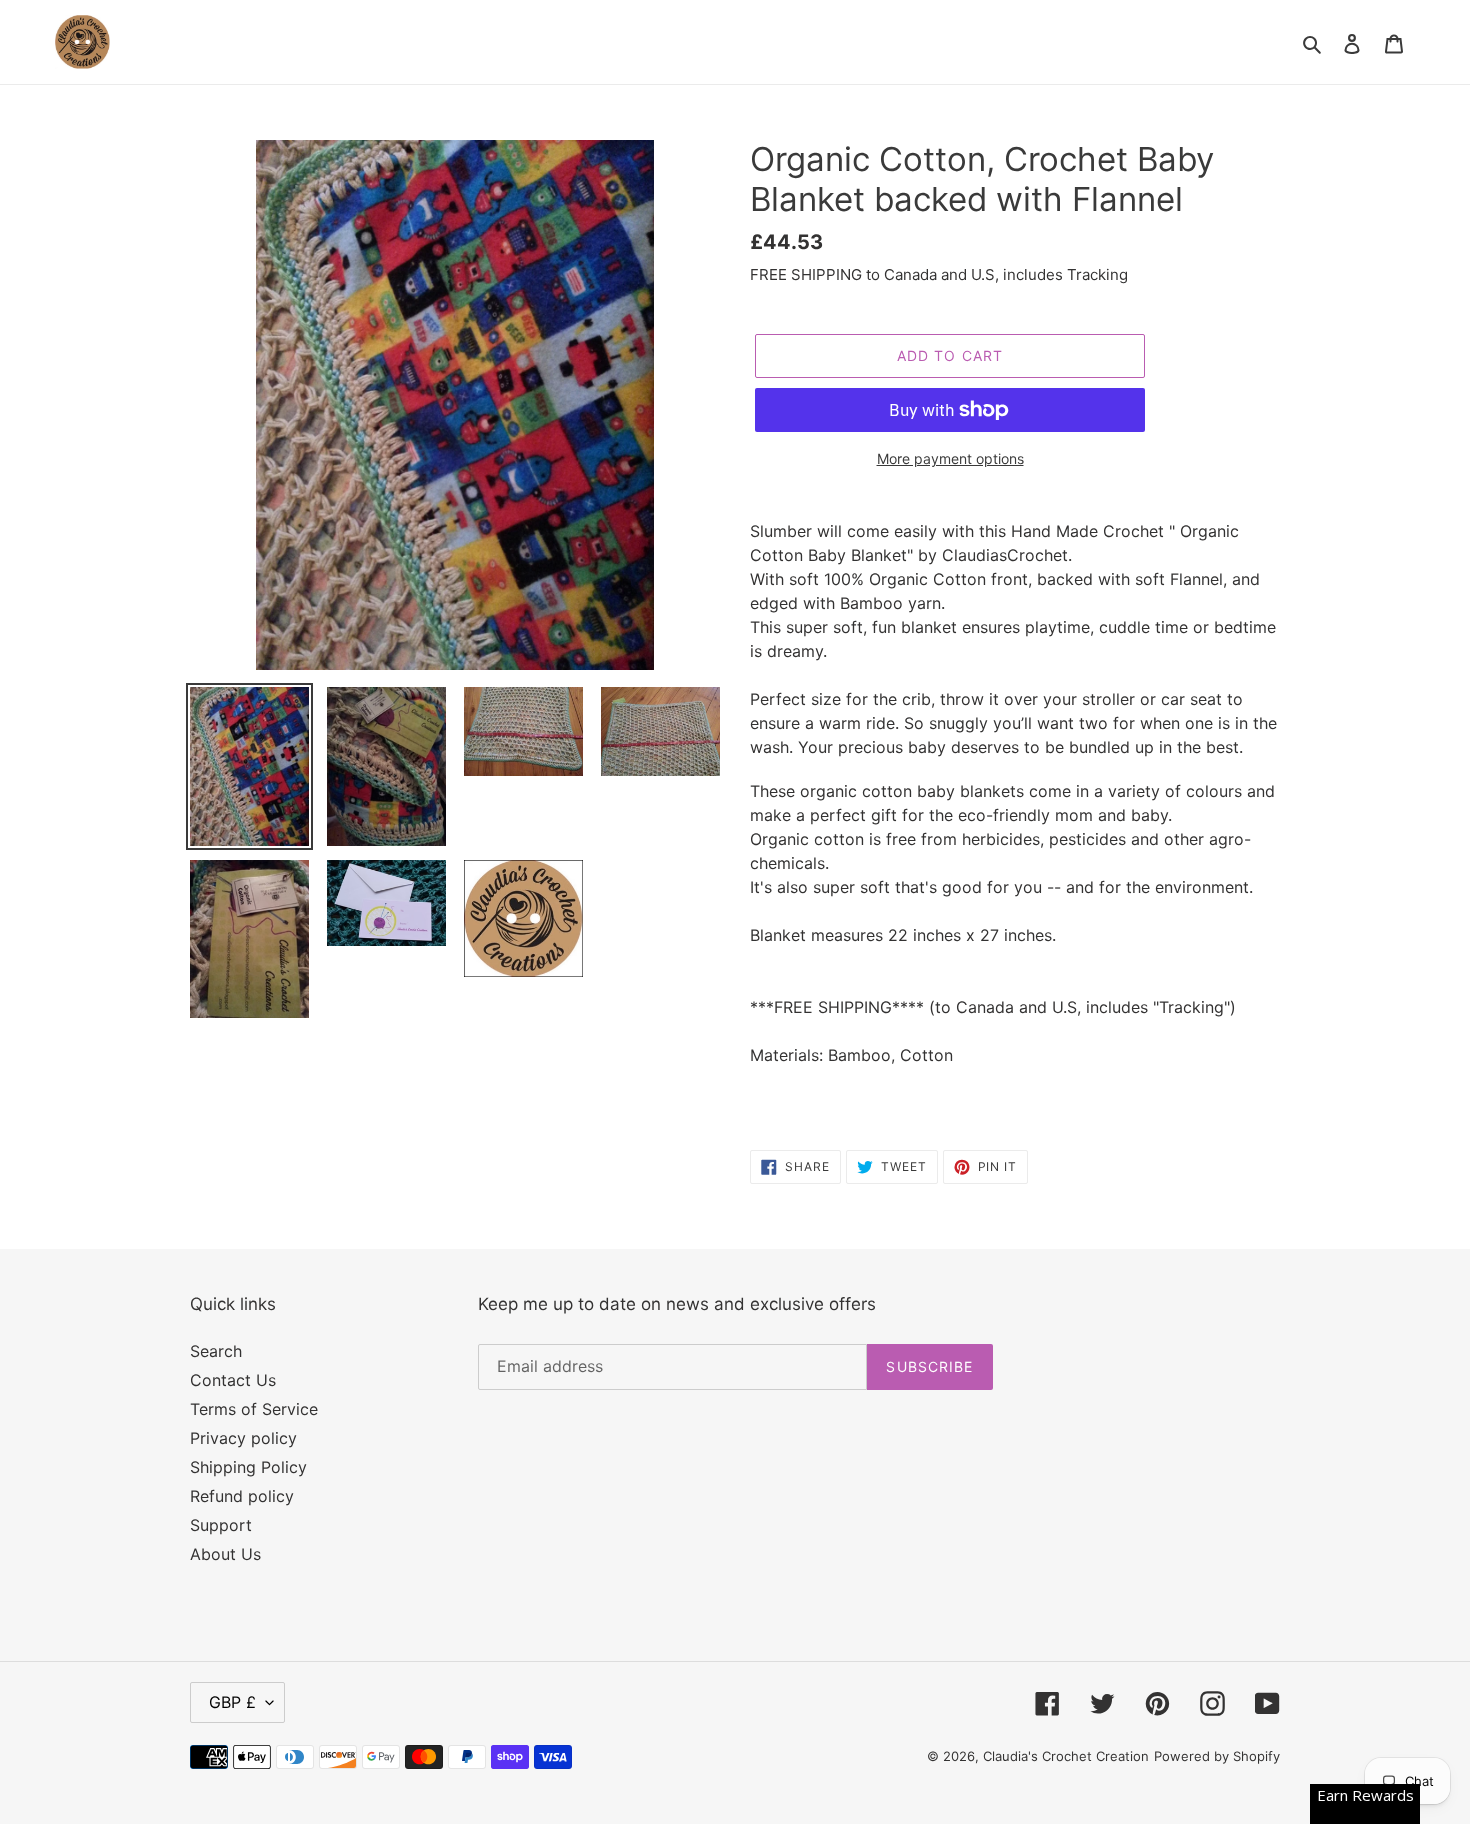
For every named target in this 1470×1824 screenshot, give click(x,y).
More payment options (950, 458)
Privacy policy (243, 1438)
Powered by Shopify (1217, 1756)
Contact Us (233, 1380)
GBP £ (232, 1702)
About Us (225, 1554)
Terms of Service (254, 1409)
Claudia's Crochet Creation (1066, 1756)
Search (216, 1351)
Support (221, 1525)
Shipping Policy (248, 1467)
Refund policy (242, 1496)
